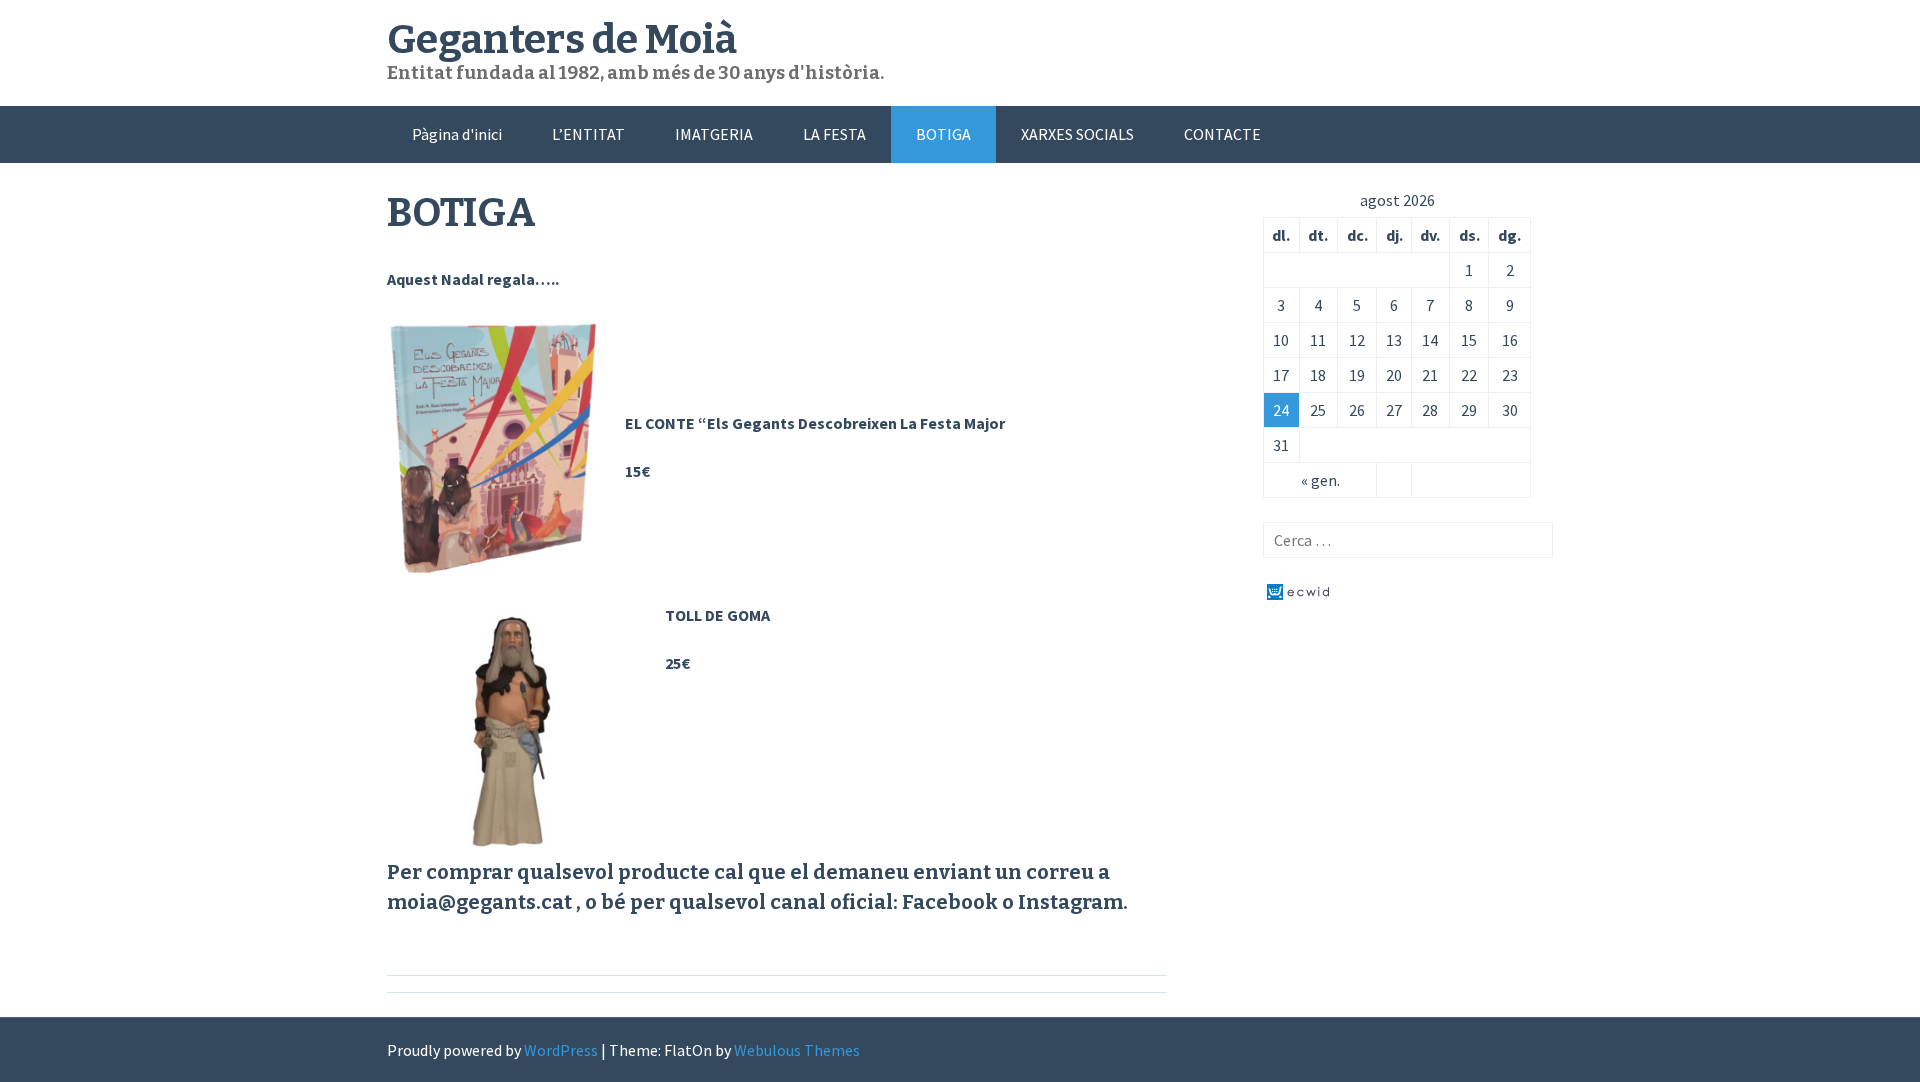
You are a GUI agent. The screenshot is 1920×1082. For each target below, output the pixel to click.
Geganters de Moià (562, 40)
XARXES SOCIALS (1077, 134)
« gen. (1320, 480)
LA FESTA (834, 134)
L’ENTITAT (588, 134)
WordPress (561, 1050)
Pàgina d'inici (457, 134)
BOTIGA (943, 134)
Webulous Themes (797, 1050)
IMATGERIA (714, 134)
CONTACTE (1222, 134)
